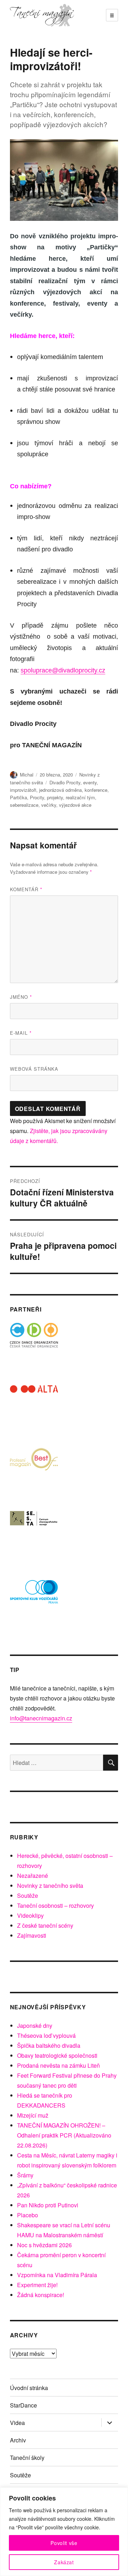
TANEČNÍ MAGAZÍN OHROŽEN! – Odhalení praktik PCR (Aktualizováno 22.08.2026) (64, 2135)
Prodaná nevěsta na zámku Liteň (58, 2065)
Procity (37, 797)
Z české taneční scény (45, 1925)
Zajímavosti (32, 1935)
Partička (18, 797)
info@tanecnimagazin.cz (41, 1718)
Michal (27, 775)
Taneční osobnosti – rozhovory (55, 1905)
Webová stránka (34, 1069)
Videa (17, 2423)
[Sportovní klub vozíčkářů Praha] (34, 1596)
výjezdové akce (75, 805)
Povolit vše (64, 2543)
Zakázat (64, 2562)
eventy (90, 782)
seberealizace (24, 805)
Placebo (28, 2215)
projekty (55, 797)
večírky (49, 805)
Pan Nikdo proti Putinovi (48, 2205)
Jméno (21, 997)
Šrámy (25, 2175)
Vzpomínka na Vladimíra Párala (57, 2275)
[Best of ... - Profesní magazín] (34, 1472)
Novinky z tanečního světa (50, 1886)
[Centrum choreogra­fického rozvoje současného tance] (34, 1534)
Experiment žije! (37, 2285)
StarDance (23, 2405)
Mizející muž (33, 2115)
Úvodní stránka (29, 2388)
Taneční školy (27, 2458)
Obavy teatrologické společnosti (57, 2055)
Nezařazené (33, 1876)
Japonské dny (35, 2026)
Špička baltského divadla (49, 2045)
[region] (64, 2532)
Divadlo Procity (65, 782)
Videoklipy (30, 1915)
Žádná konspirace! (41, 2295)
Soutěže (28, 1895)
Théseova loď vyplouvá (46, 2035)
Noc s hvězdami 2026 (44, 2245)
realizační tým (80, 797)
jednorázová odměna (60, 790)
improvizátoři (23, 790)
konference (96, 790)
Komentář (26, 889)
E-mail (21, 1033)
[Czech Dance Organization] (34, 1347)
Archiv (18, 2440)
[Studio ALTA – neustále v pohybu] (34, 1409)
